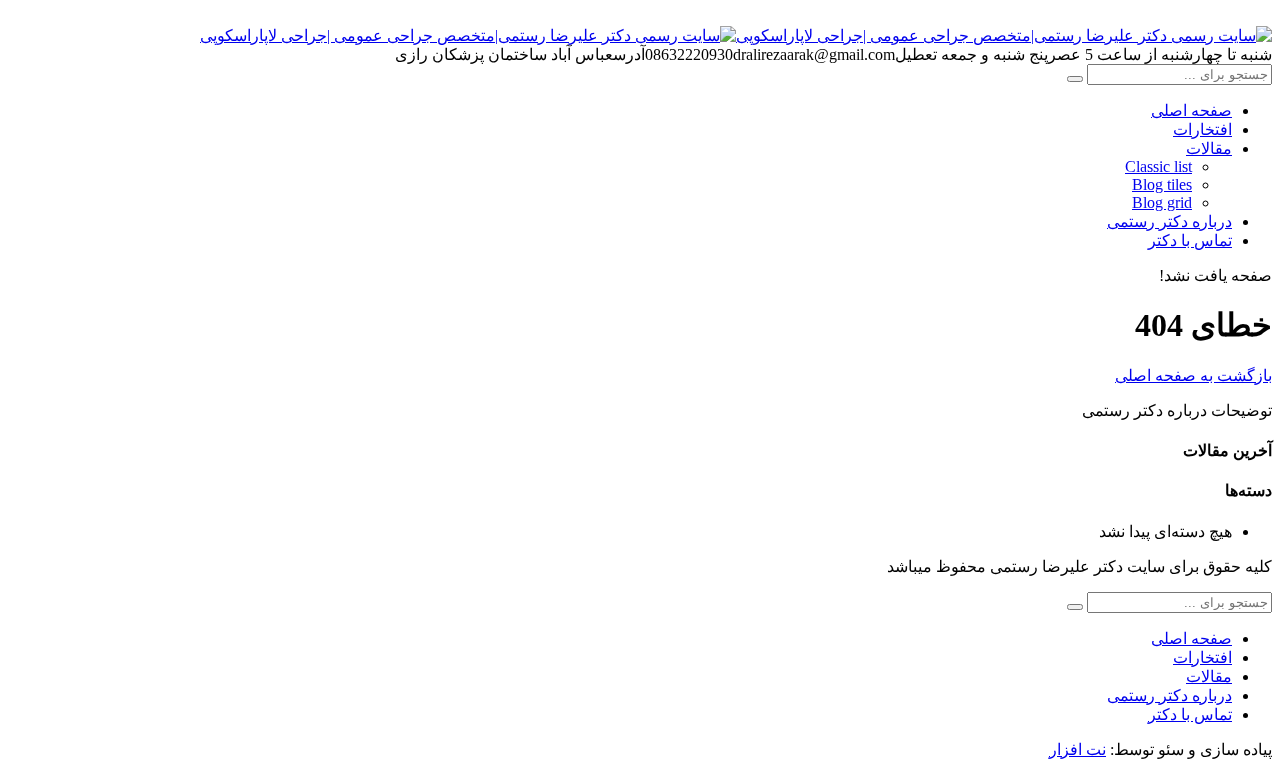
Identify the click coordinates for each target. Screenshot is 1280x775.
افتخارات (1202, 129)
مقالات (1209, 148)
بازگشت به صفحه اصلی (1193, 375)
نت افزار (1077, 749)
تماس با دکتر (1190, 240)
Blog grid (1162, 202)
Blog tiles (1162, 184)
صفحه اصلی (1191, 110)
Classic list (1158, 166)
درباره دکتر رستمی (1169, 221)
